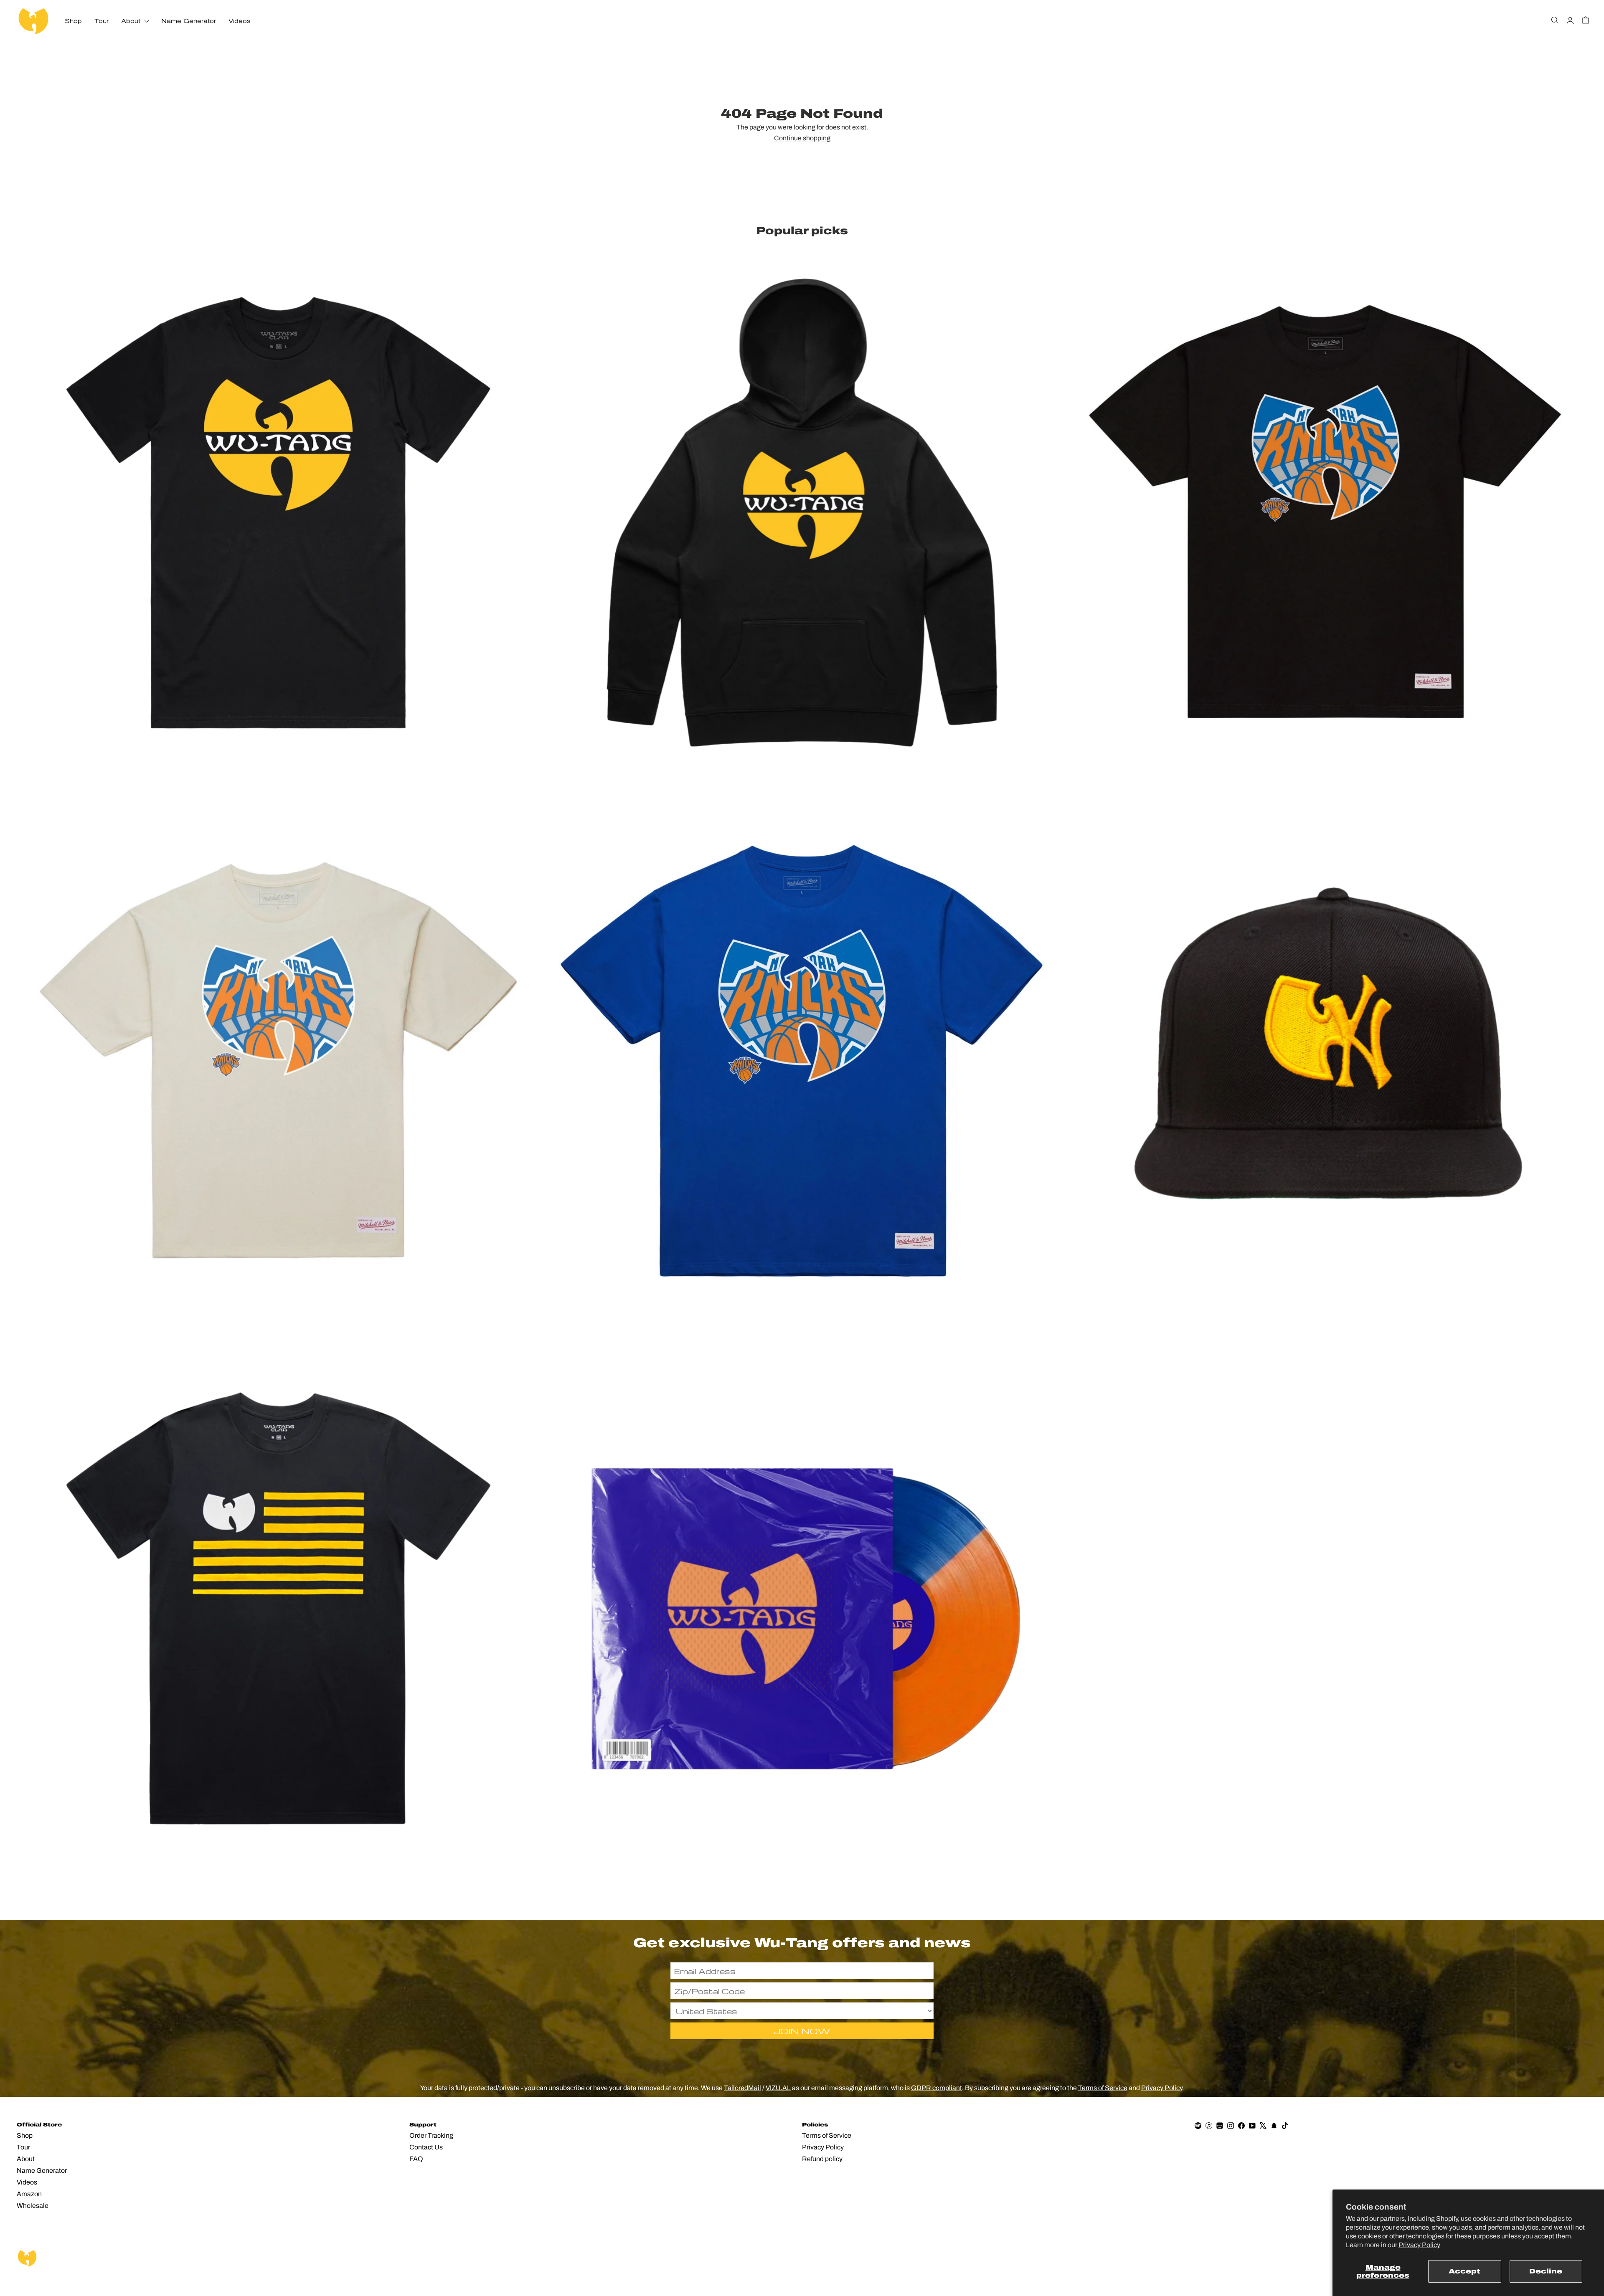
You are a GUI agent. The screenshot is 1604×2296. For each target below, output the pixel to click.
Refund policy (822, 2159)
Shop (73, 21)
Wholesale (33, 2206)
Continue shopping (802, 138)
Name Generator (189, 21)
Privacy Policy (1419, 2245)
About (132, 21)
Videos (240, 21)
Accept (1464, 2271)
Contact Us (426, 2147)
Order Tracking (431, 2135)
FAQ (416, 2159)
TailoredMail (742, 2088)
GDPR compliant (937, 2088)
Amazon (29, 2194)
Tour (102, 21)
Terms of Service (1103, 2088)
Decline (1546, 2271)
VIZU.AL (778, 2088)
